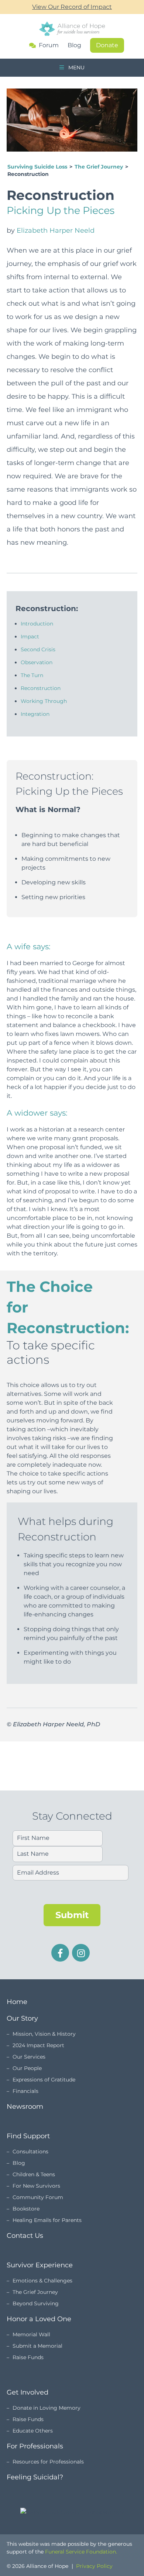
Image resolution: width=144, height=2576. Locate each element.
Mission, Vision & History (44, 2034)
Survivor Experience (40, 2265)
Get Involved (28, 2392)
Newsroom (25, 2107)
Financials (25, 2091)
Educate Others (33, 2431)
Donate (107, 45)
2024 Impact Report (38, 2045)
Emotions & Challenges (42, 2281)
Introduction (37, 624)
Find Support (28, 2136)
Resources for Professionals (48, 2462)
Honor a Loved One (39, 2319)
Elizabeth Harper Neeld (56, 230)
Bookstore (26, 2209)
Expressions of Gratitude (44, 2080)
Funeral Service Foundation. (81, 2552)
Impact (30, 637)
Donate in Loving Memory (47, 2408)
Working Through (44, 701)
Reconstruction (41, 688)
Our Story (22, 2018)
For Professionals (35, 2446)
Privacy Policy (94, 2566)
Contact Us (25, 2236)
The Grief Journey (99, 167)
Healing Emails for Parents (47, 2220)
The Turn (32, 675)
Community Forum (38, 2197)
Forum (49, 45)
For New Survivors (36, 2186)
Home (17, 2002)
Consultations (30, 2152)
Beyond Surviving (36, 2303)
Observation (37, 662)
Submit (72, 1915)
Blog (74, 45)
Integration (35, 714)
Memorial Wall (31, 2334)
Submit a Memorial (37, 2346)
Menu (76, 67)
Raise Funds (28, 2357)
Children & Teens (34, 2174)
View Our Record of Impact (72, 7)
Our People (27, 2068)
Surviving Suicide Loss (37, 167)
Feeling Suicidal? (35, 2477)
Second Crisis (38, 649)
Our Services (29, 2057)
